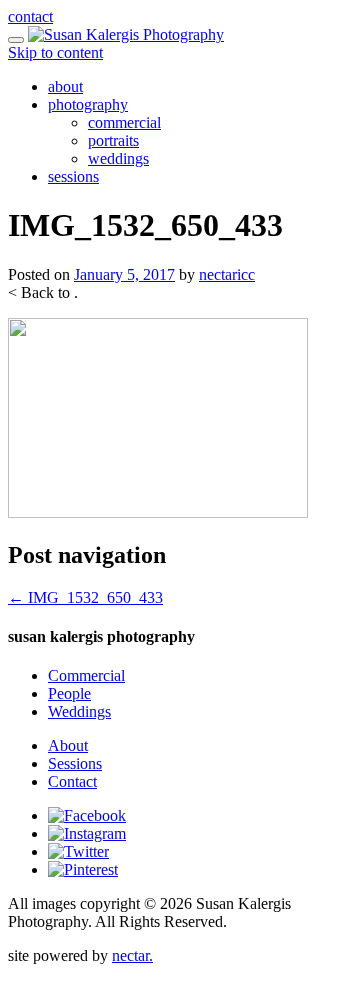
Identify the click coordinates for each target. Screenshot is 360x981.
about (65, 86)
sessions (73, 176)
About (68, 745)
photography (88, 104)
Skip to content (55, 52)
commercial (124, 122)
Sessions (75, 763)
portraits (113, 140)
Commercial (86, 675)
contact (30, 16)
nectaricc (227, 274)
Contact (72, 781)
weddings (118, 158)
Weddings (79, 711)
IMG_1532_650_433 (85, 597)
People (69, 693)
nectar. (132, 955)
